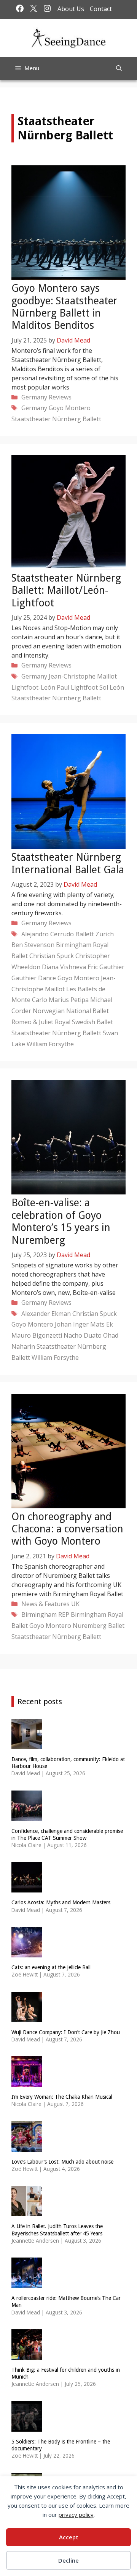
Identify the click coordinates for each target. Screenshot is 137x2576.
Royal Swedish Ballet (84, 1022)
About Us (71, 9)
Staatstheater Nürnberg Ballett (56, 419)
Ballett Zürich (95, 934)
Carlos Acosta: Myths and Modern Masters (61, 1902)
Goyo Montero (70, 408)
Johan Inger (72, 1324)
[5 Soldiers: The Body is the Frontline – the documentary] (27, 2427)
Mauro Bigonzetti (37, 1335)
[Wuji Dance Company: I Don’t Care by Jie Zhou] (27, 2017)
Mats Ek (102, 1324)
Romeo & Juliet (32, 1022)
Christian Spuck (52, 956)
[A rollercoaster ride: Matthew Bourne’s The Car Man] (27, 2283)
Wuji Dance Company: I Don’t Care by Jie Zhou (66, 2032)
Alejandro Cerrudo (48, 934)
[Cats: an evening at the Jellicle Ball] (27, 1952)
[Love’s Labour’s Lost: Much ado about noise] (27, 2147)
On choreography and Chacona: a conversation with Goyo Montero (67, 1529)
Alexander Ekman (46, 1314)
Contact (101, 9)
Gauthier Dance (34, 978)
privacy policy (76, 2515)
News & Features (45, 1604)
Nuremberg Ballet (99, 1626)
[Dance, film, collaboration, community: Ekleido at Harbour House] (27, 1744)
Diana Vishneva (64, 967)
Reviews (60, 397)
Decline (68, 2560)
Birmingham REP (45, 1614)
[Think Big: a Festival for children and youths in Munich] (27, 2355)
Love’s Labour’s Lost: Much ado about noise (62, 2162)
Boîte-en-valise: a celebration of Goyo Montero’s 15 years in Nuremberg (61, 1221)
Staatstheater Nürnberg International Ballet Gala (68, 863)
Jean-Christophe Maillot (83, 676)
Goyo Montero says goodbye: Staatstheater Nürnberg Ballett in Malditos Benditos (65, 307)
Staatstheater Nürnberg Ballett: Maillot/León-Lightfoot (66, 590)
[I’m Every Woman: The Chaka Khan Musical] (27, 2082)
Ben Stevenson (33, 945)
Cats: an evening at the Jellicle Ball (51, 1967)
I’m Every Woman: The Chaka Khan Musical (62, 2097)
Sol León (112, 687)
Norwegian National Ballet (71, 1011)
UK (75, 1604)
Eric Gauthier (106, 967)
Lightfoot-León (33, 687)
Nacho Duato (83, 1335)
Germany (34, 397)
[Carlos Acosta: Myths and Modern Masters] (27, 1888)
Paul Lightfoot (77, 687)
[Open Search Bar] (119, 68)
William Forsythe (50, 1044)
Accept (69, 2537)
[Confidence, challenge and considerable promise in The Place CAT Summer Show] (27, 1816)
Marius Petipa (69, 1000)
